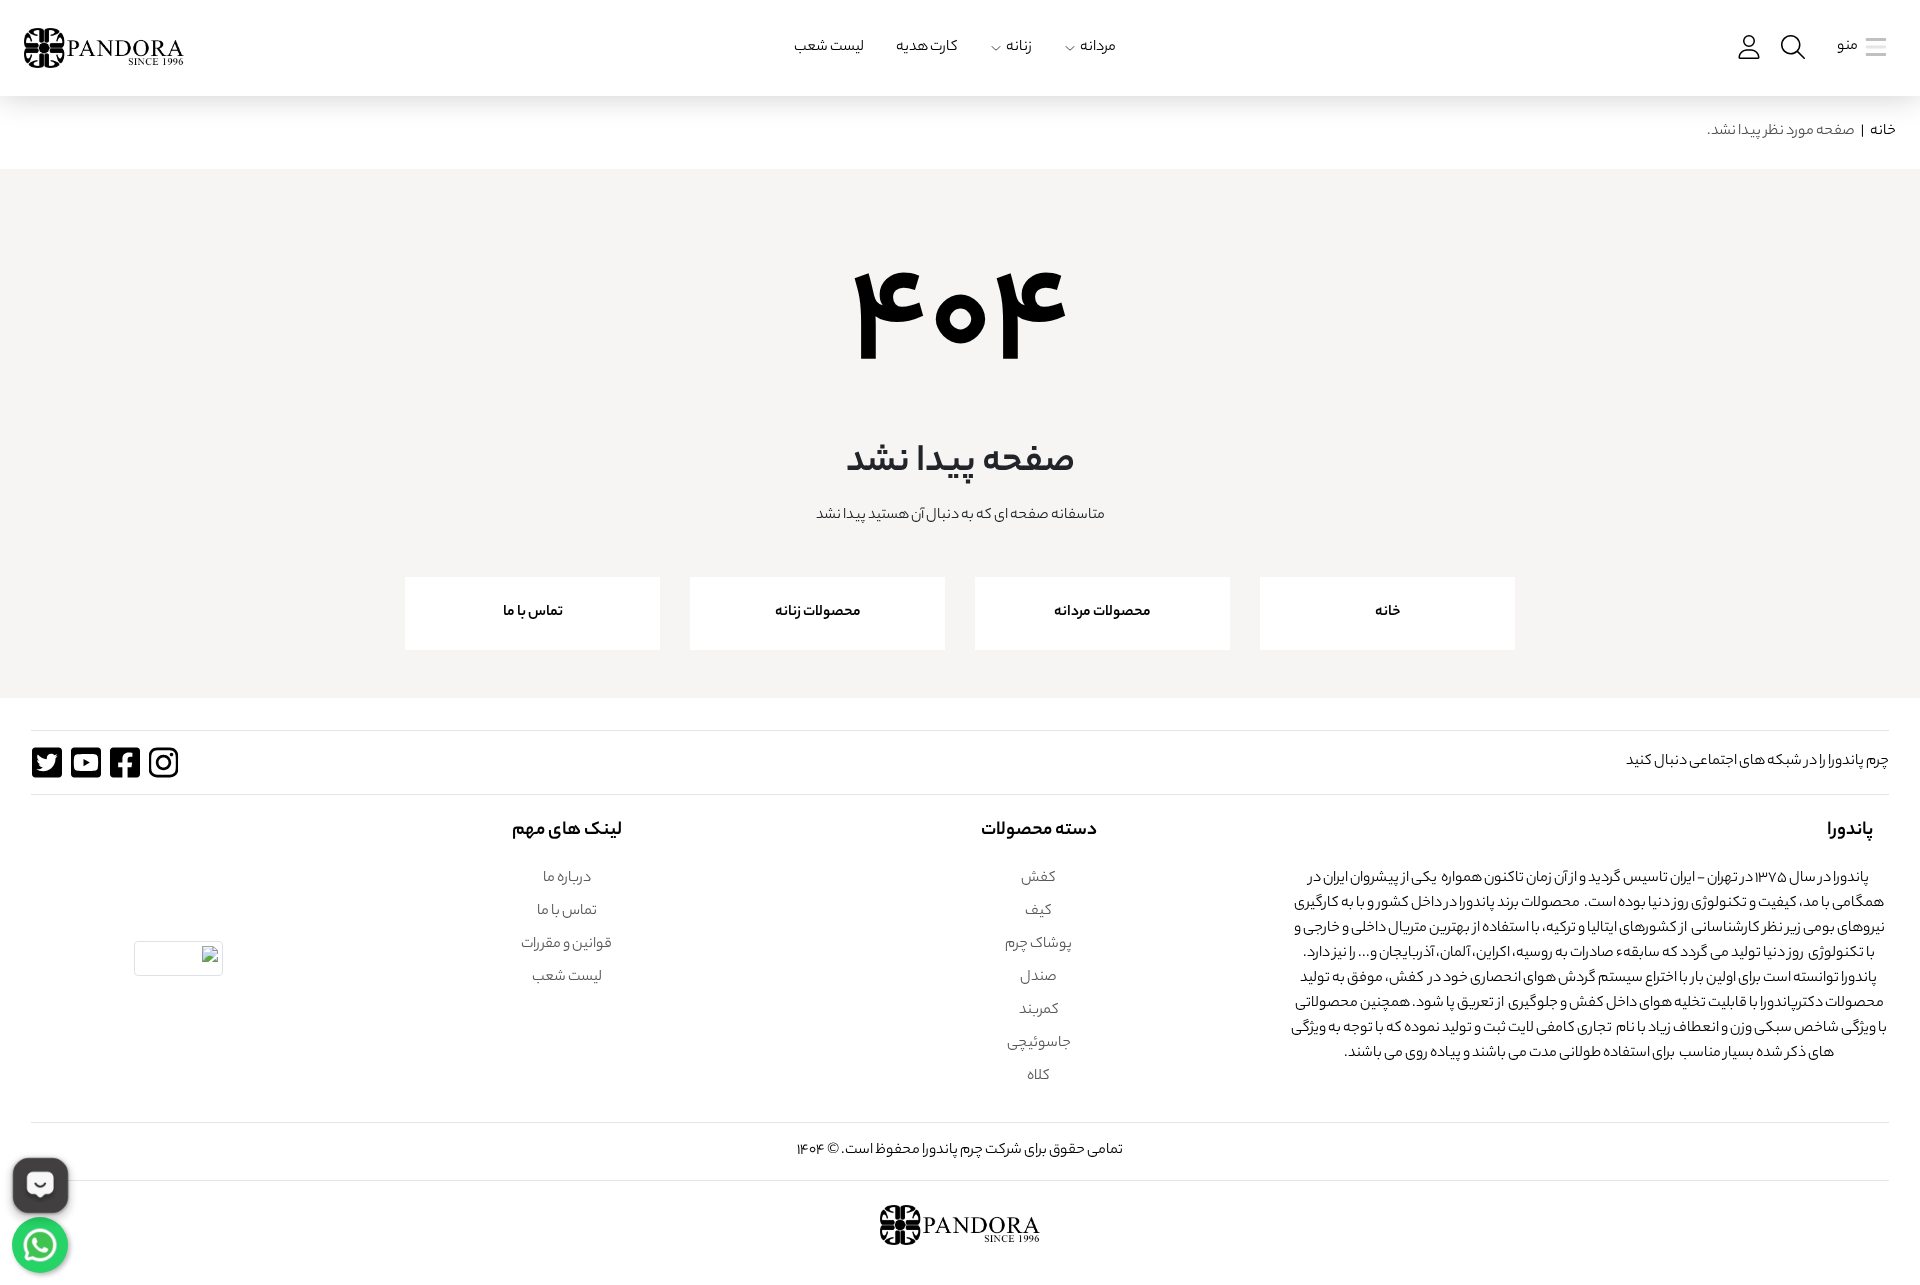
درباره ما (567, 879)
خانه (1883, 132)
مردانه (1098, 48)
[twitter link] (46, 762)
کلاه (1038, 1077)
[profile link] (1747, 47)
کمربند (1039, 1011)
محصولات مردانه (1102, 613)
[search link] (1791, 47)
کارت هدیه (927, 48)
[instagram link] (163, 762)
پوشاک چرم (1038, 945)
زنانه (1019, 48)
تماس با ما (533, 613)
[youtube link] (85, 762)
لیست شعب (829, 48)
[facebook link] (124, 762)
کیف (1038, 912)
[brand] (104, 48)
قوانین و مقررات (566, 945)
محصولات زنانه (818, 613)
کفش (1038, 879)
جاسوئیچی (1039, 1044)
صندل (1038, 978)
